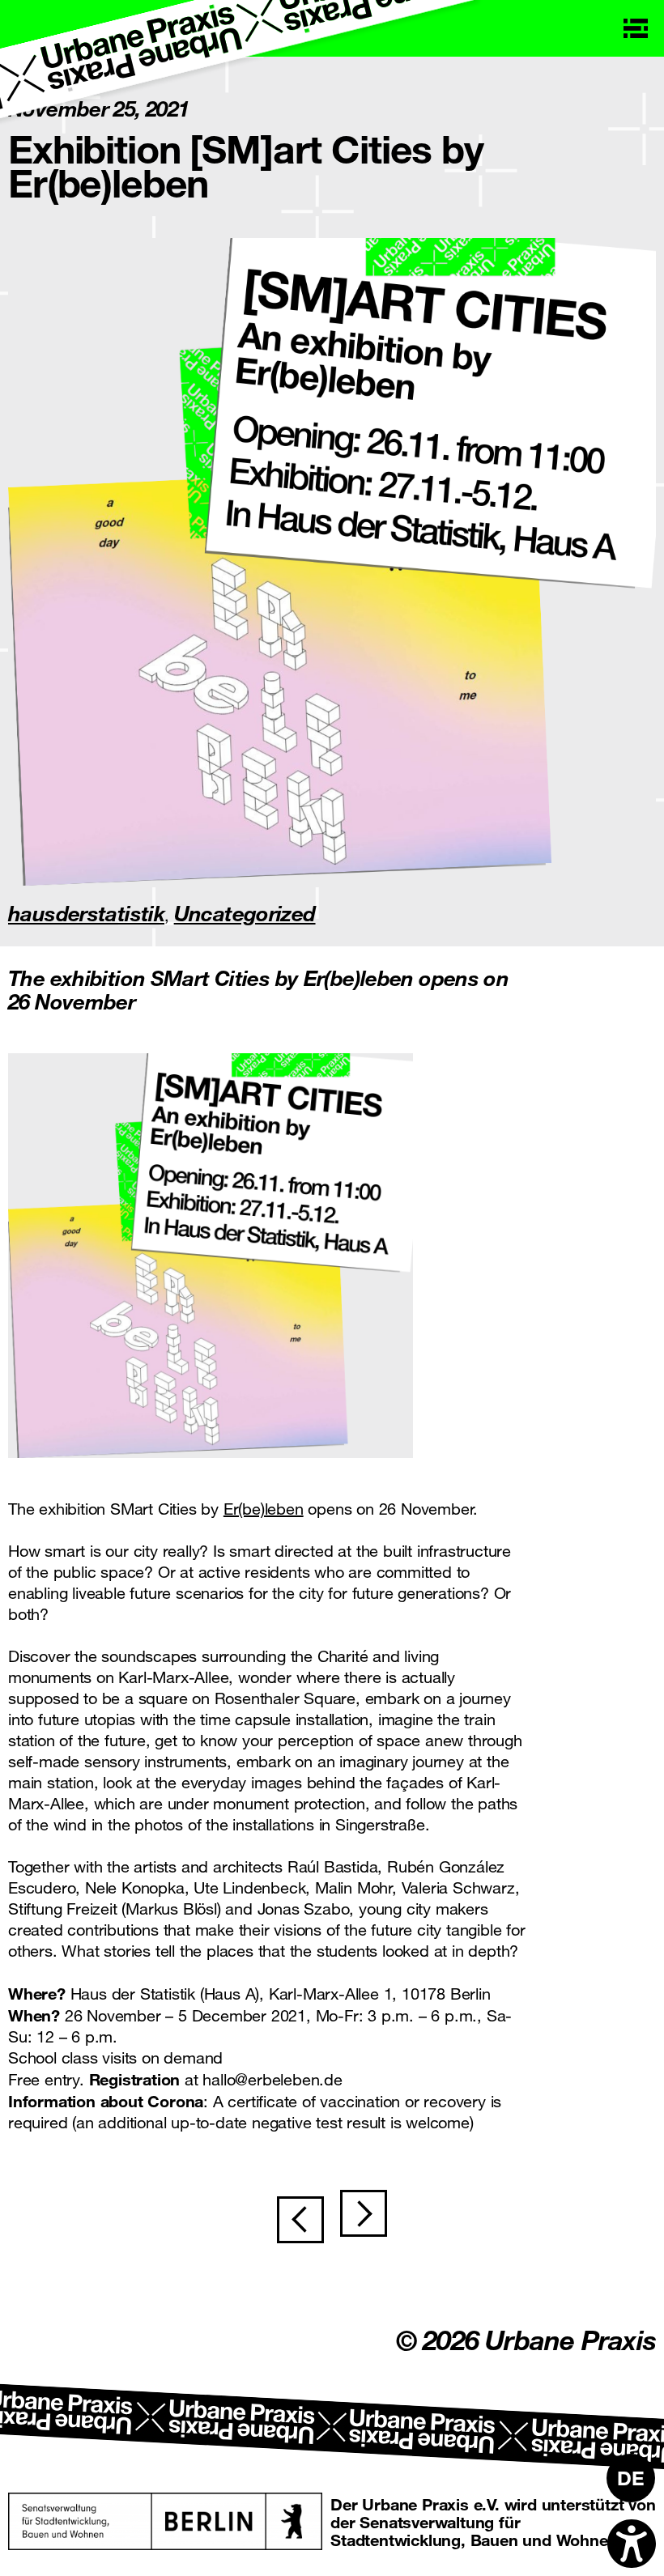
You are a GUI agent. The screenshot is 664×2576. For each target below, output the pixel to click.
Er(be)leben (264, 1509)
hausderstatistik (86, 913)
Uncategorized (245, 913)
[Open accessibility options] (632, 2544)
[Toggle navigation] (636, 28)
